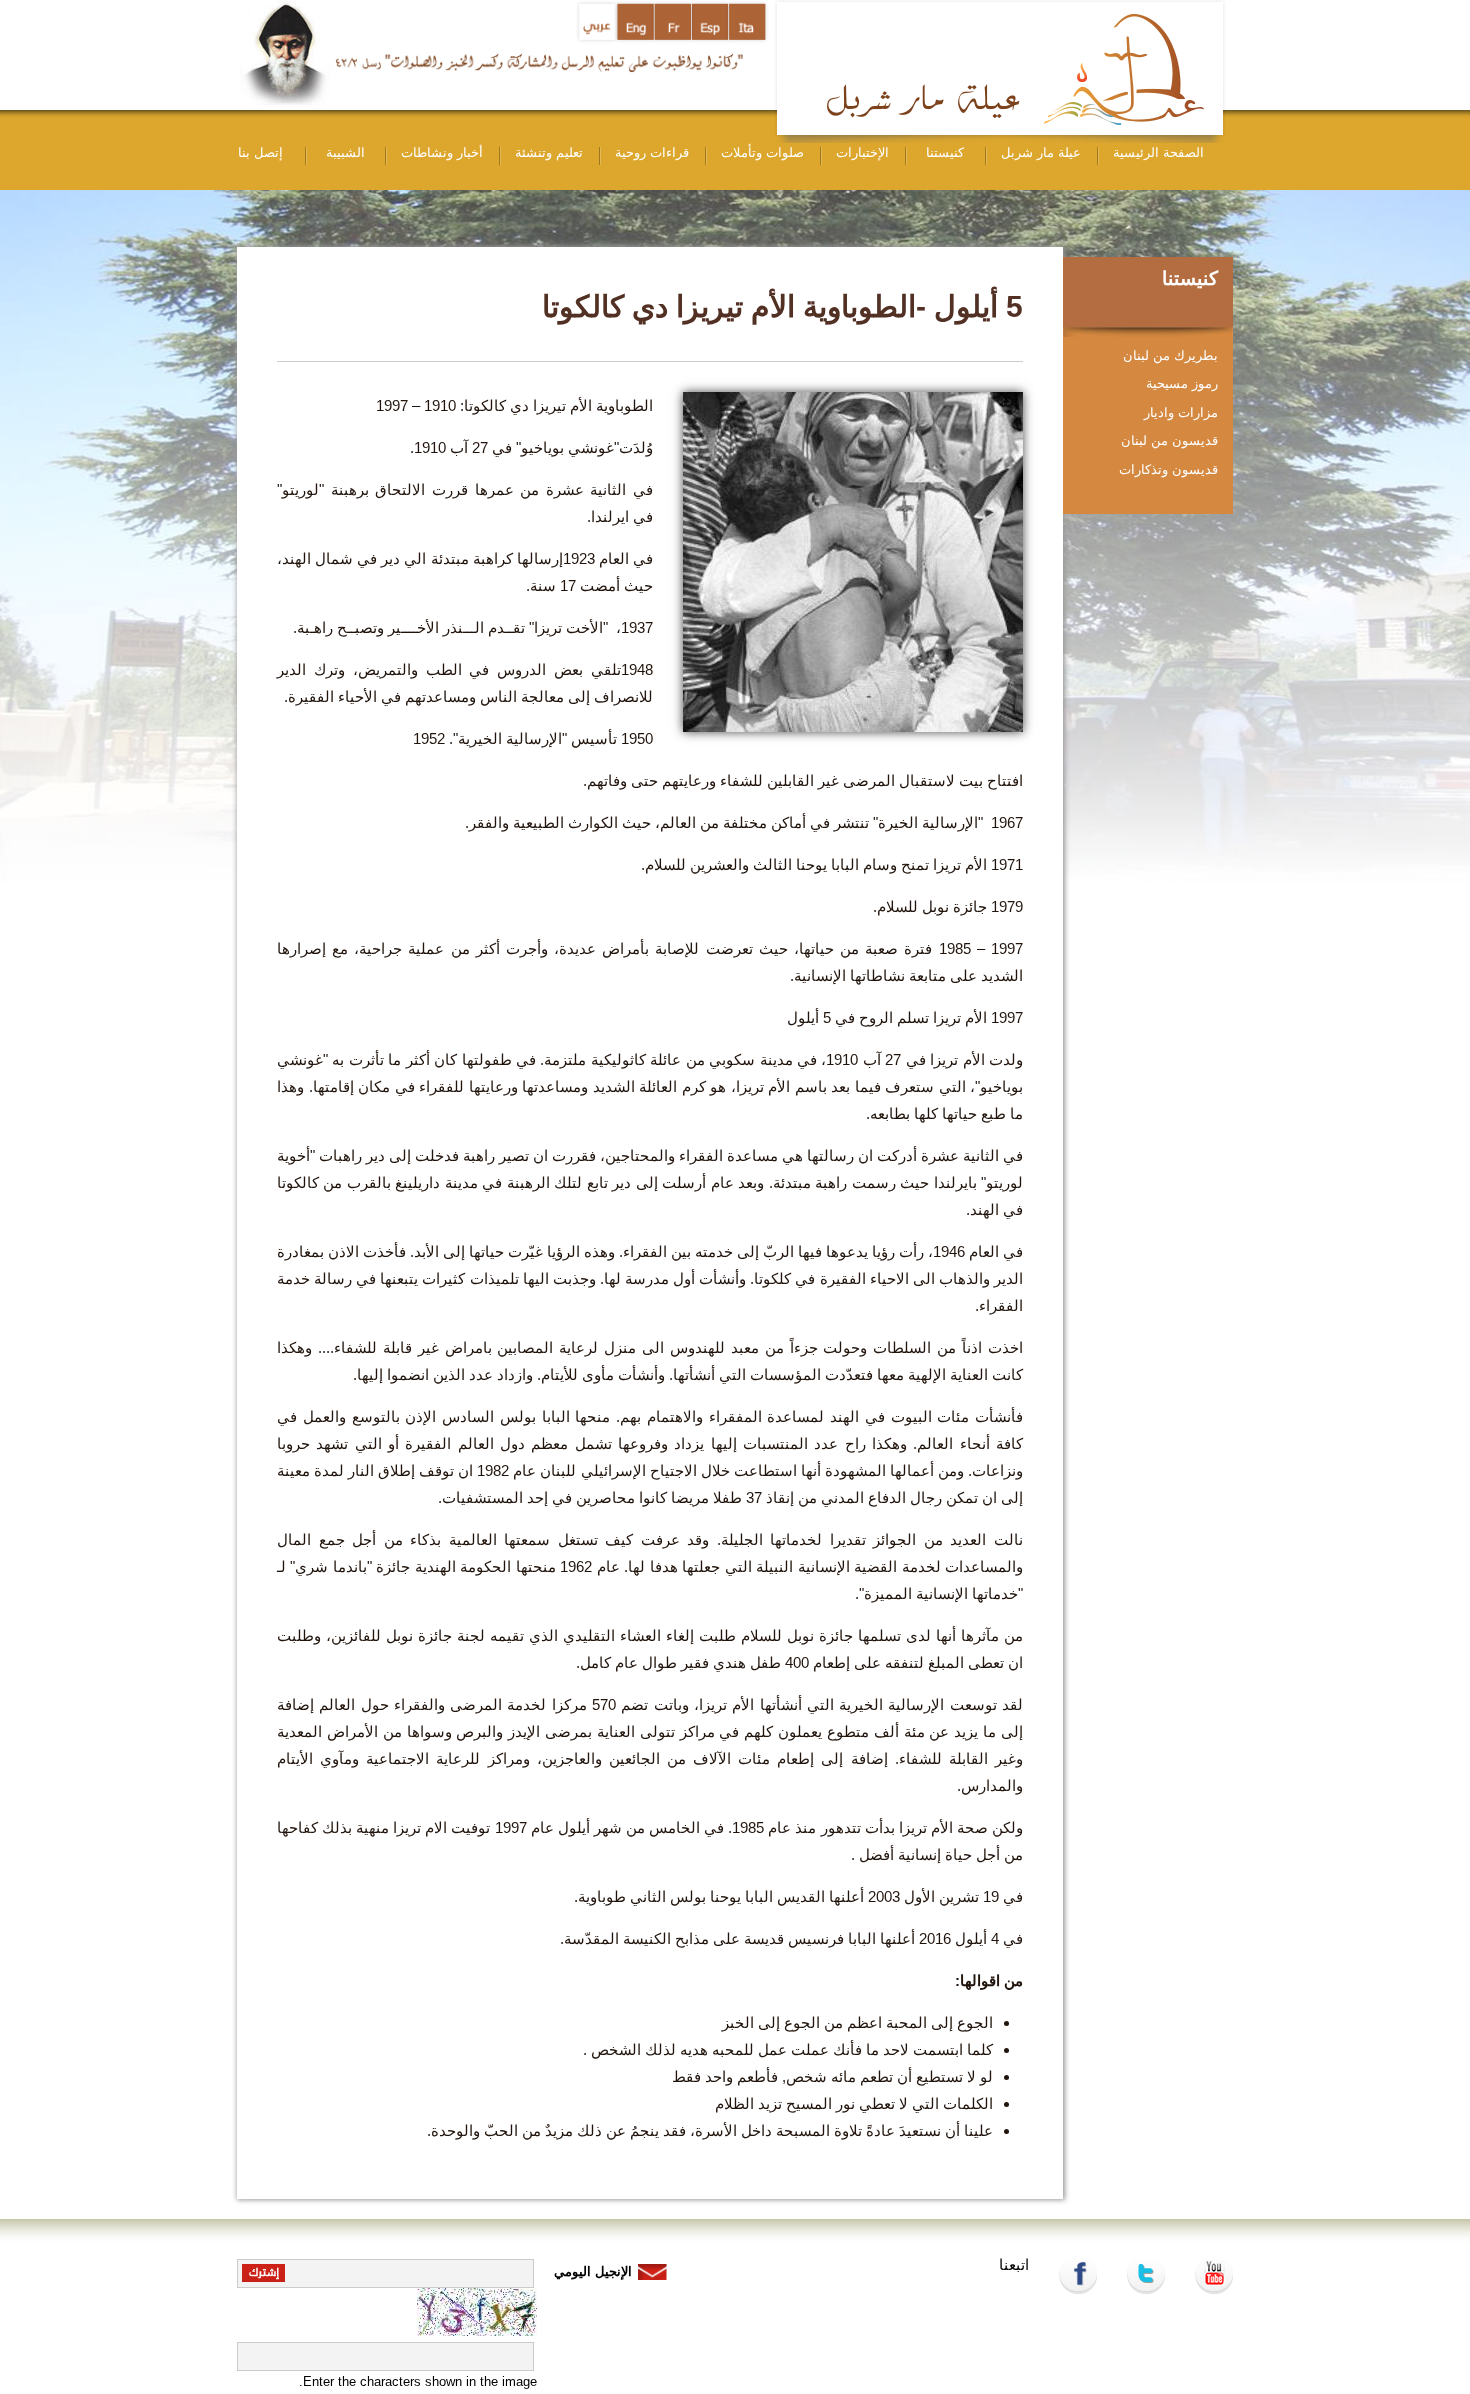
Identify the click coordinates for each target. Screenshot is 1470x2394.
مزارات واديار (1181, 412)
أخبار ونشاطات (442, 152)
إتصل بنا (260, 152)
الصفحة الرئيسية (1158, 152)
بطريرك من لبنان (1170, 355)
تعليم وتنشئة (549, 152)
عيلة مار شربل (1041, 152)
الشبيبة (345, 152)
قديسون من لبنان (1169, 440)
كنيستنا (945, 152)
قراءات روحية (652, 152)
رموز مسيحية (1182, 383)
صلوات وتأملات (762, 152)
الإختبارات (862, 152)
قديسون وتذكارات (1168, 469)
